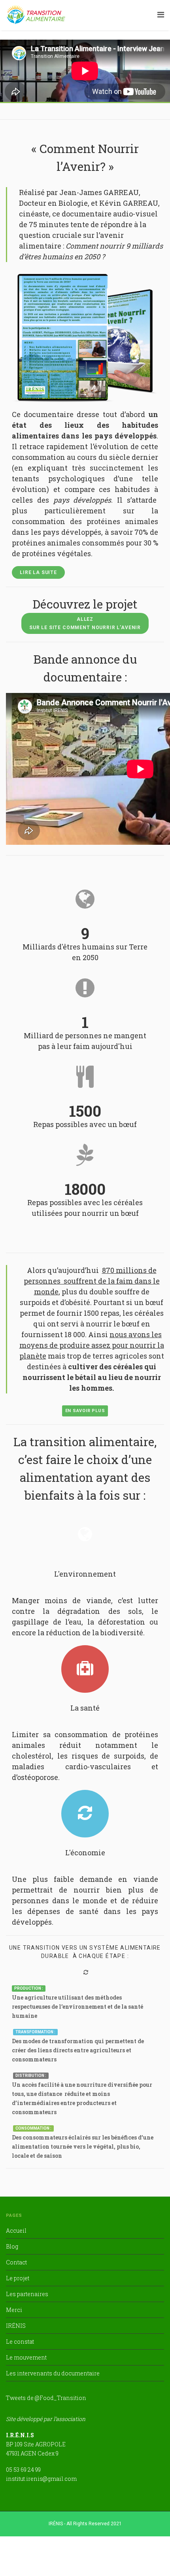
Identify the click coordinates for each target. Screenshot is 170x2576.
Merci (14, 2310)
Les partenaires (27, 2294)
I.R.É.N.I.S (20, 2435)
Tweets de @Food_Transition (46, 2398)
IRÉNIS (16, 2326)
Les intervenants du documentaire (53, 2373)
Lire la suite (38, 572)
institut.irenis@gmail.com (41, 2479)
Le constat (20, 2342)
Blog (12, 2246)
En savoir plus (85, 1411)
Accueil (16, 2231)
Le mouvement (26, 2357)
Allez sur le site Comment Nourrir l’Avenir (85, 623)
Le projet (18, 2278)
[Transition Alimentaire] (36, 14)
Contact (16, 2262)
